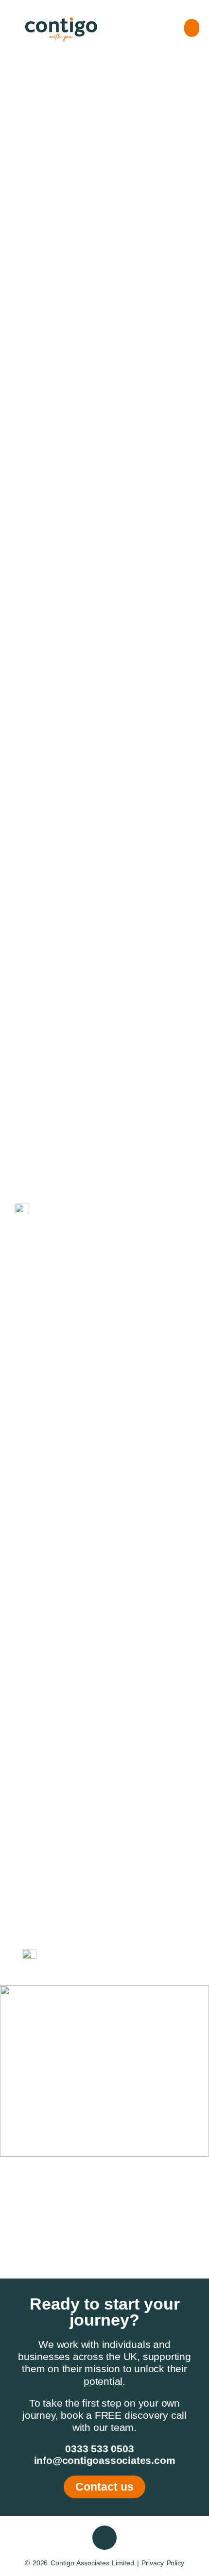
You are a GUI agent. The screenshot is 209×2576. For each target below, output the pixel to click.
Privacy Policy (163, 2563)
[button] (192, 28)
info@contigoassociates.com (105, 2460)
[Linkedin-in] (104, 2538)
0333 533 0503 (99, 2449)
